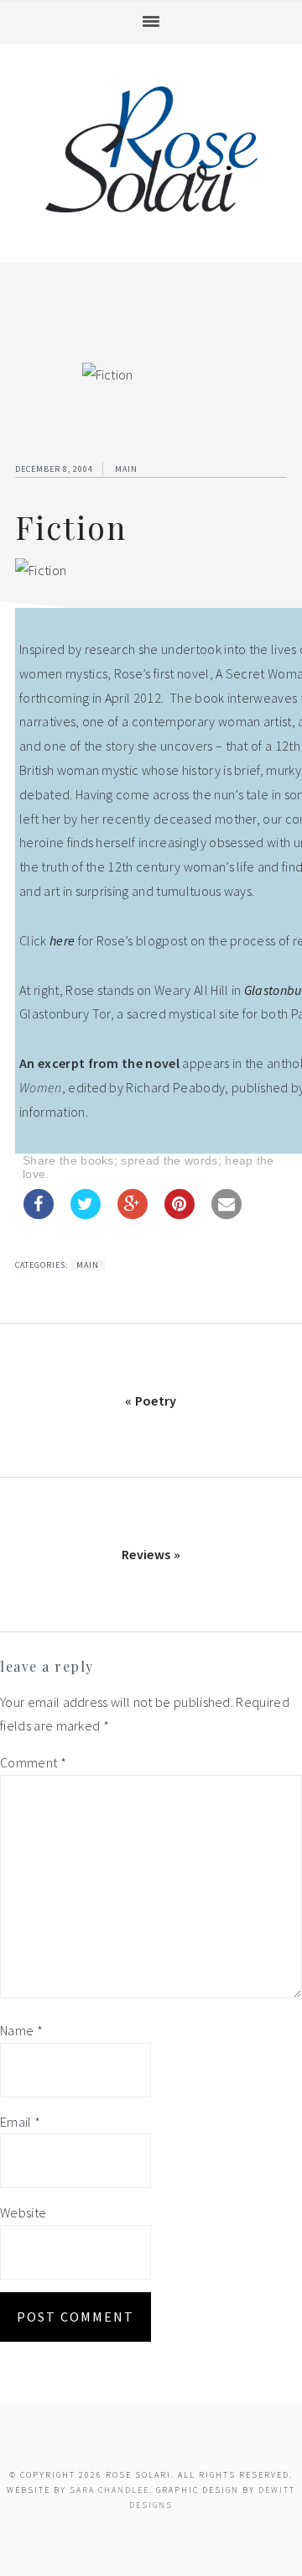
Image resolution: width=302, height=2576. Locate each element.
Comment (33, 1762)
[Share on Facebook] (39, 1214)
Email (20, 2122)
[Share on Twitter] (86, 1214)
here (62, 940)
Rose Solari (151, 149)
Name (21, 2030)
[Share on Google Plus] (133, 1214)
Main (126, 469)
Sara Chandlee (109, 2490)
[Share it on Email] (226, 1214)
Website (23, 2212)
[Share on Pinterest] (180, 1214)
